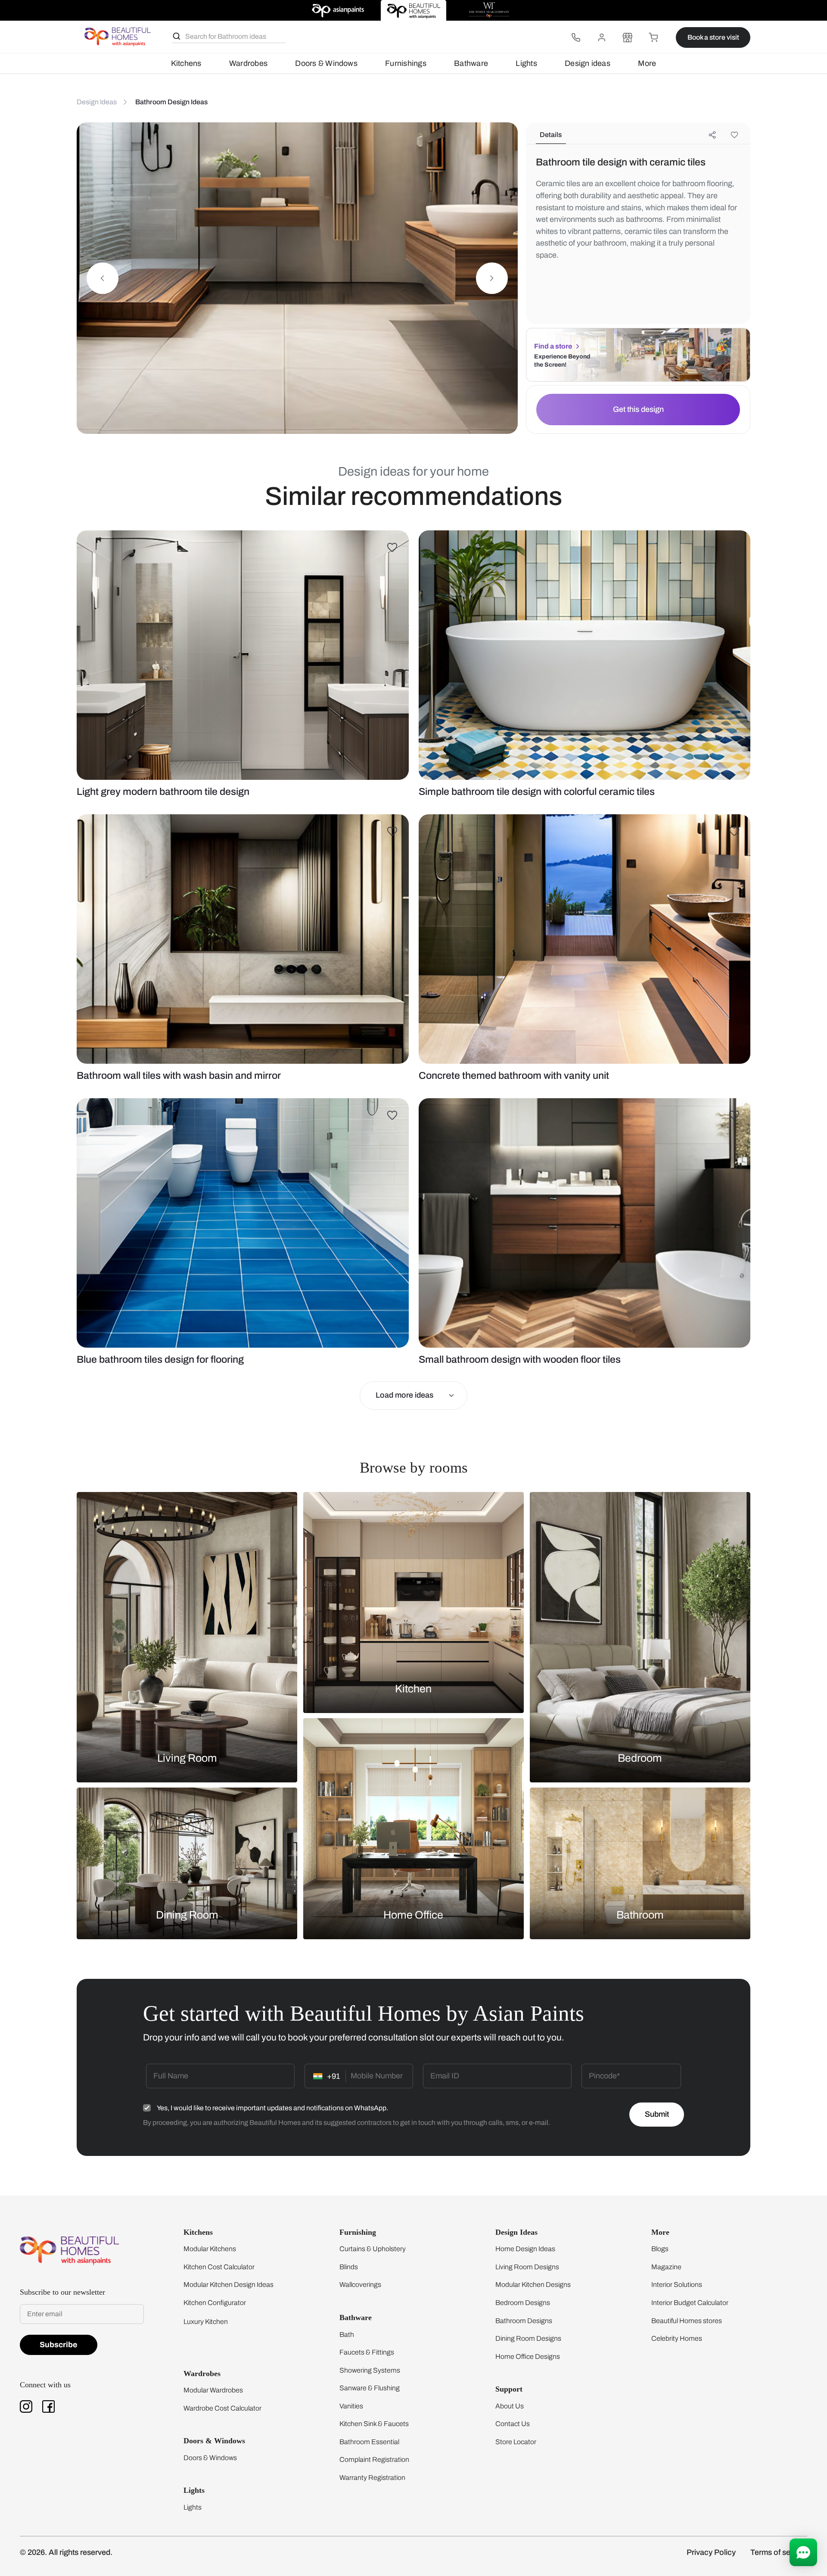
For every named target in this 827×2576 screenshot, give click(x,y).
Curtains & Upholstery (373, 2249)
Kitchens (186, 63)
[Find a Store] (628, 37)
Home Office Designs (528, 2356)
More (647, 63)
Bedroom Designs (523, 2303)
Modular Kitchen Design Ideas (229, 2285)
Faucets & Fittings (367, 2352)
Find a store (553, 346)
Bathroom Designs (524, 2321)
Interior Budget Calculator (690, 2303)
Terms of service (779, 2552)
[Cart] (653, 37)
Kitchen (413, 1689)
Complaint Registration (374, 2459)
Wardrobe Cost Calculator (222, 2408)
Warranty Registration (372, 2478)
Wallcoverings (360, 2285)
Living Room (187, 1758)
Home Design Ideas (525, 2249)
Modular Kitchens (210, 2249)
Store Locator (516, 2442)
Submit (657, 2114)
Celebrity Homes (677, 2338)
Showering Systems (370, 2370)
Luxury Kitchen (206, 2322)
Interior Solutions (677, 2285)
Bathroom (640, 1914)
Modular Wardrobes (213, 2390)
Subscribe (59, 2345)
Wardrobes (248, 63)
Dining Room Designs (528, 2338)
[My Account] (602, 37)
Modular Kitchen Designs (533, 2285)
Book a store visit (713, 37)
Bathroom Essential (369, 2442)
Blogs (660, 2249)
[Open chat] (803, 2552)
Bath (347, 2335)
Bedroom (640, 1758)
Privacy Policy (711, 2552)
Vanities (351, 2406)
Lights (526, 63)
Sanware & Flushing (370, 2388)
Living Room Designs (527, 2267)
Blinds (349, 2267)
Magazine (666, 2267)
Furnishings (406, 63)
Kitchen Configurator (215, 2303)
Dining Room (187, 1914)
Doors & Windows (326, 63)
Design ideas (588, 63)
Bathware (471, 63)
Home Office (413, 1914)
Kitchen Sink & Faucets (374, 2424)
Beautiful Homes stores (687, 2321)
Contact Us (513, 2424)
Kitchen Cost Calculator (219, 2267)
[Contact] (576, 37)
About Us (510, 2406)
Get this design (638, 409)
